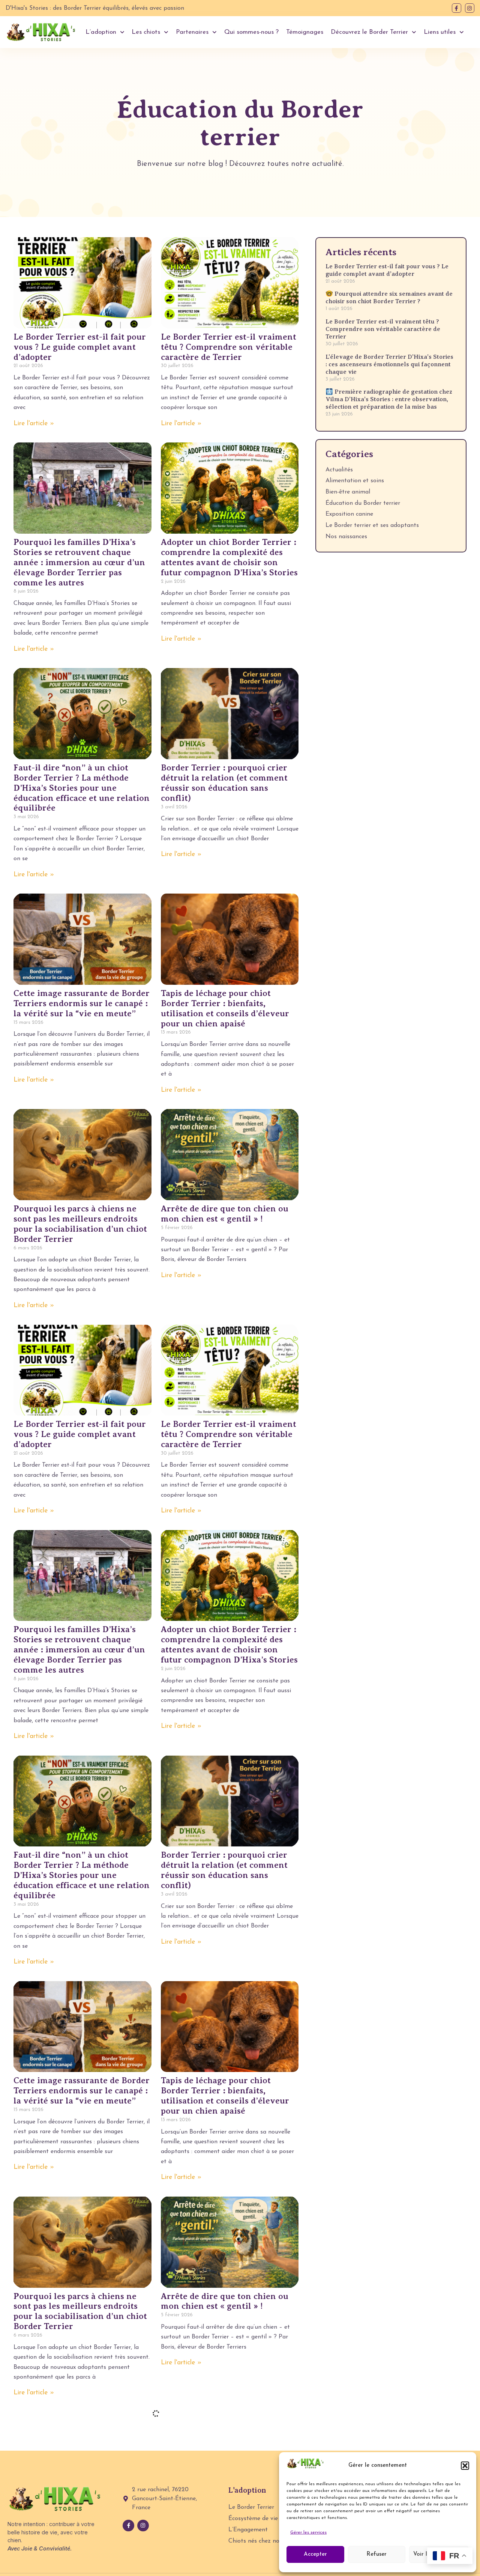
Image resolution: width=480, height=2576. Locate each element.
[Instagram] (470, 8)
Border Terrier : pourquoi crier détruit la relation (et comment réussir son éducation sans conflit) (224, 783)
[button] (465, 2466)
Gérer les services (308, 2532)
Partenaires (192, 32)
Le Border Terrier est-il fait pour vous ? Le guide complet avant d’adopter (80, 347)
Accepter (315, 2554)
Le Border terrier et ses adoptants (372, 525)
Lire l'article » (34, 424)
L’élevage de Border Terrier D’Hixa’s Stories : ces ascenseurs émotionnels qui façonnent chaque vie (389, 364)
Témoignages (305, 32)
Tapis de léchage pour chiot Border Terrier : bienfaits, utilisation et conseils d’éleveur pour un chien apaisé (225, 1008)
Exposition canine (349, 514)
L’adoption (101, 32)
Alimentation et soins (355, 481)
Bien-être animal (348, 492)
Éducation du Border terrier (363, 503)
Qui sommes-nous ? (251, 32)
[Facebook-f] (457, 8)
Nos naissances (346, 537)
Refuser (376, 2554)
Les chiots (146, 32)
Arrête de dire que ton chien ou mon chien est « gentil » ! (225, 1214)
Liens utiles (440, 32)
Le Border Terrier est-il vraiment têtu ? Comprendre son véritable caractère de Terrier (229, 347)
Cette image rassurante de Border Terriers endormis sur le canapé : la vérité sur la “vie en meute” (82, 1003)
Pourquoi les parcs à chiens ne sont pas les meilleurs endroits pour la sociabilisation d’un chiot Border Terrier (80, 1224)
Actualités (339, 470)
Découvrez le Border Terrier (369, 32)
